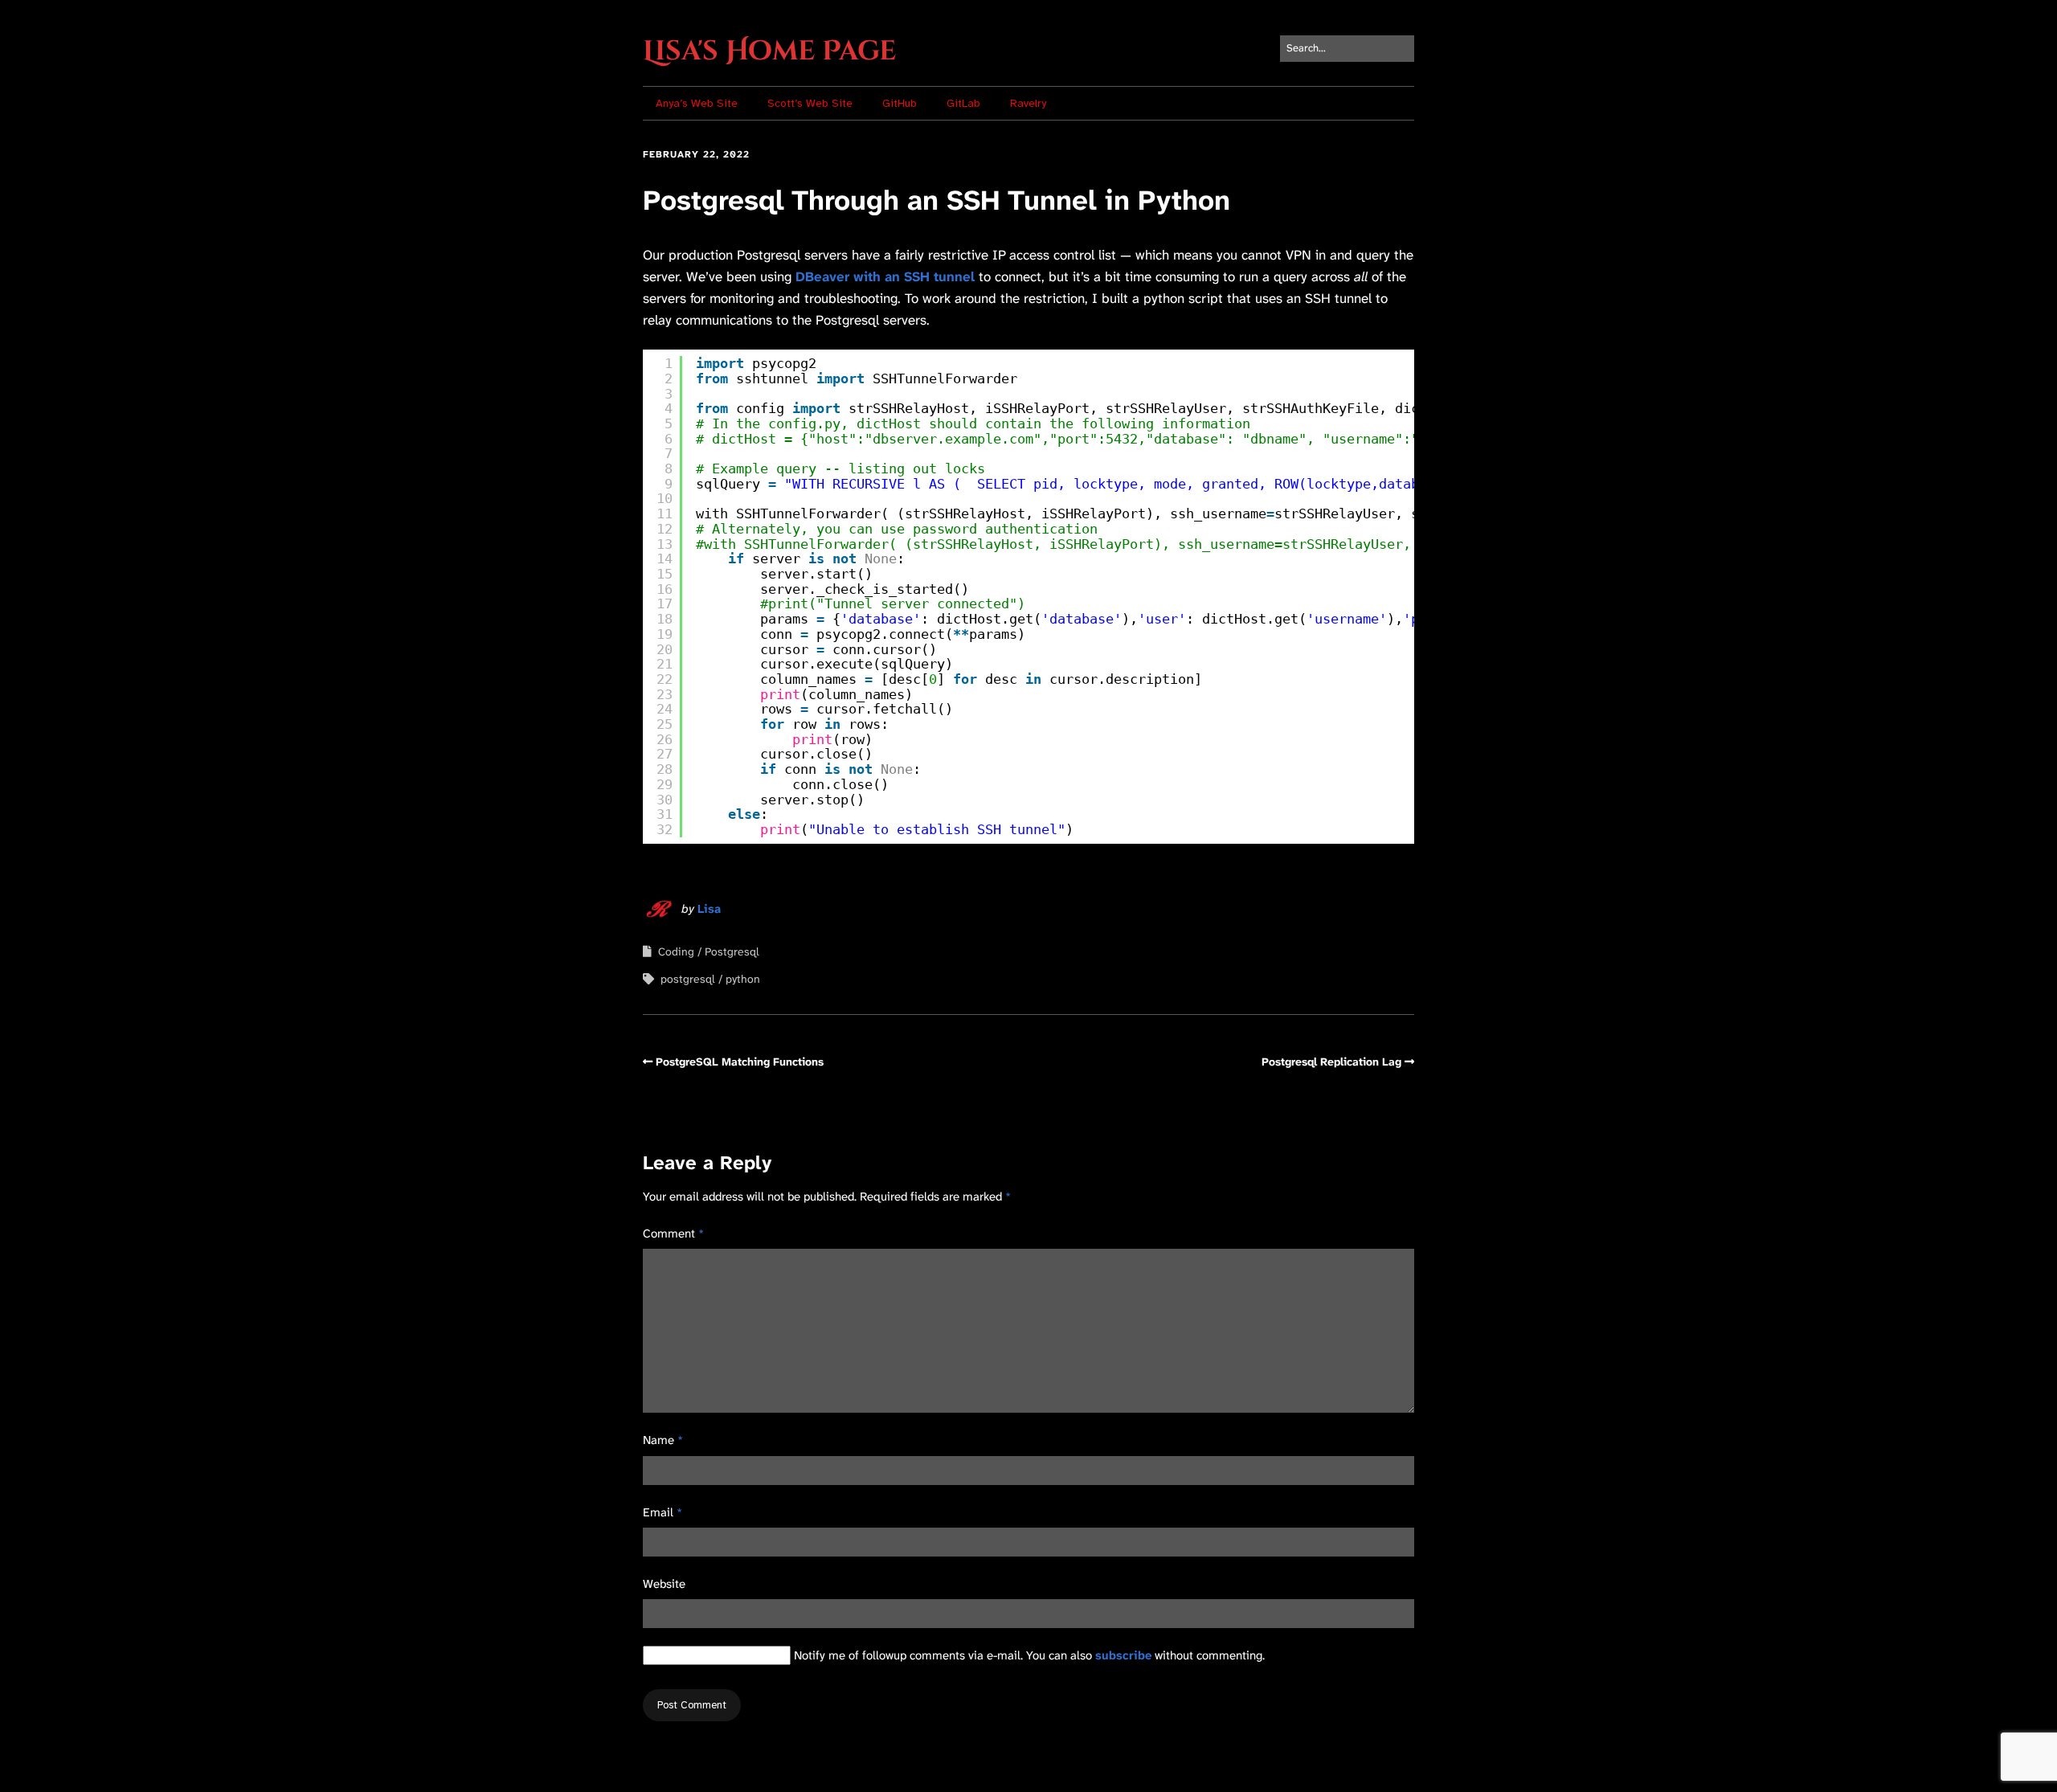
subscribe (1123, 1655)
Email (662, 1512)
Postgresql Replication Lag (1331, 1062)
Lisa (709, 909)
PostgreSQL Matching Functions (740, 1062)
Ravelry (1028, 103)
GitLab (963, 103)
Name (663, 1440)
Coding (676, 951)
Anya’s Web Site (697, 103)
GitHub (900, 103)
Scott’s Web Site (810, 103)
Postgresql (732, 951)
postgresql (688, 979)
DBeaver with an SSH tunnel (885, 276)
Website (664, 1584)
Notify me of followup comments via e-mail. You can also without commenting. (1028, 1655)
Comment (673, 1234)
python (743, 979)
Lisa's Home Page (769, 51)
